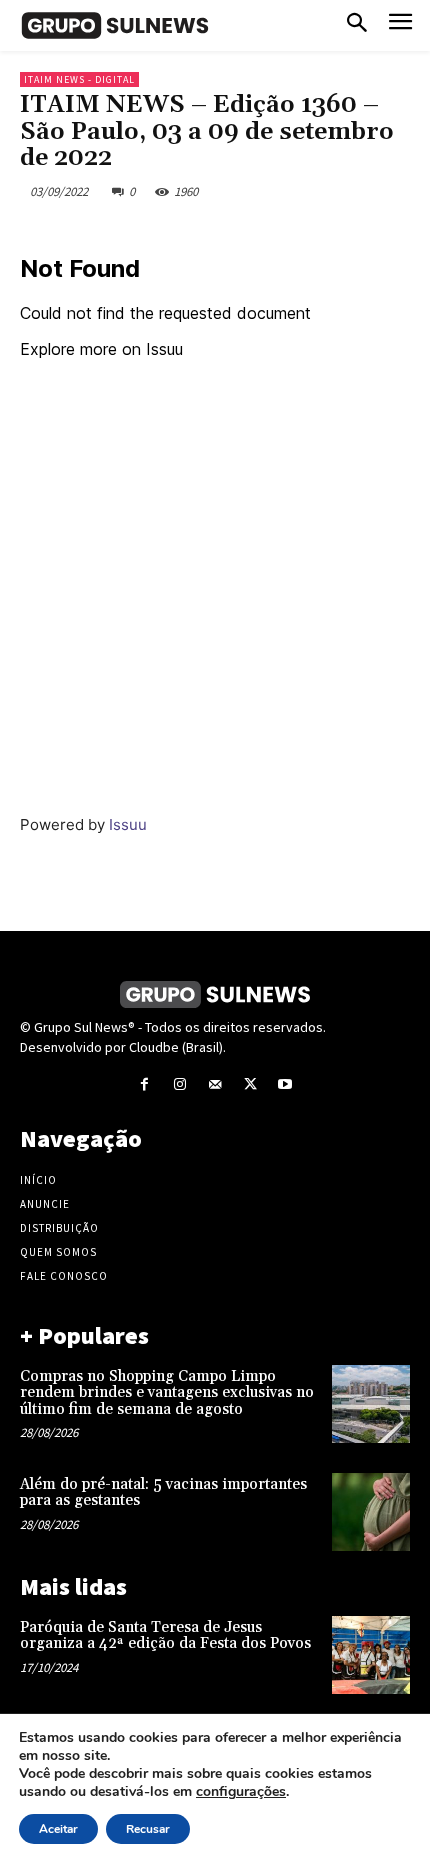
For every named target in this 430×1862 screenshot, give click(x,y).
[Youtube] (285, 1084)
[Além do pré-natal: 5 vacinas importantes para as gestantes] (371, 1512)
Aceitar (58, 1829)
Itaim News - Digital (79, 79)
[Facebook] (144, 1084)
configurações (241, 1792)
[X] (250, 1084)
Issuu (128, 824)
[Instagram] (179, 1084)
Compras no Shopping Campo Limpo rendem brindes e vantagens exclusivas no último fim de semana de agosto (167, 1393)
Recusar (148, 1829)
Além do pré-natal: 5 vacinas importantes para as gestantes (163, 1493)
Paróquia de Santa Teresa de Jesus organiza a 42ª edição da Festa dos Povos (165, 1636)
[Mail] (214, 1084)
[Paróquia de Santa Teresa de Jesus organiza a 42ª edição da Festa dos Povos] (371, 1655)
